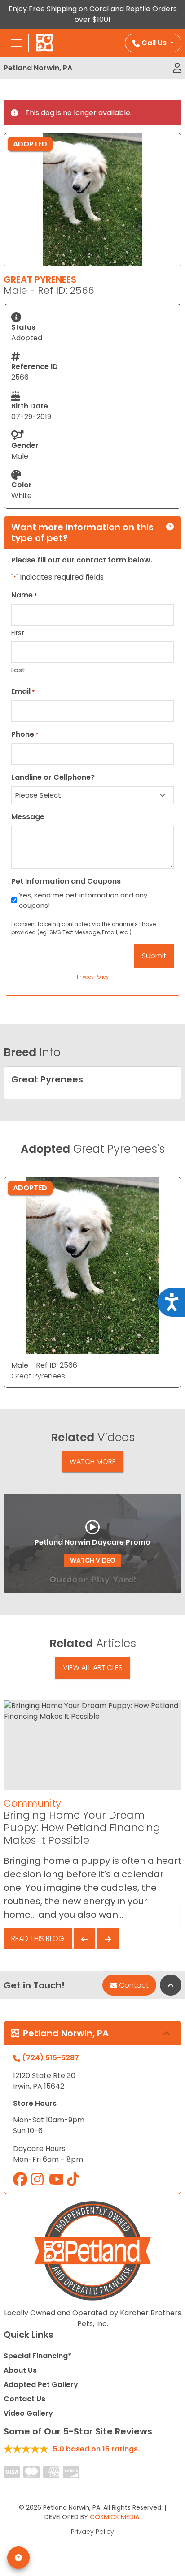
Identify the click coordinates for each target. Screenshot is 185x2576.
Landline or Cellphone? (53, 777)
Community (32, 1803)
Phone (25, 734)
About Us (20, 2370)
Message (28, 817)
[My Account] (177, 68)
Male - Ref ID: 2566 (44, 1365)
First (18, 633)
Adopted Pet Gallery (41, 2385)
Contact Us (24, 2399)
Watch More (93, 1462)
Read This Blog (38, 1938)
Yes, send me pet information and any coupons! (83, 900)
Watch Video (93, 1560)
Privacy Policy (92, 2532)
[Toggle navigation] (16, 43)
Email (23, 691)
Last (18, 670)
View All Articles (93, 1668)
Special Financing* (37, 2356)
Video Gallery (28, 2413)
